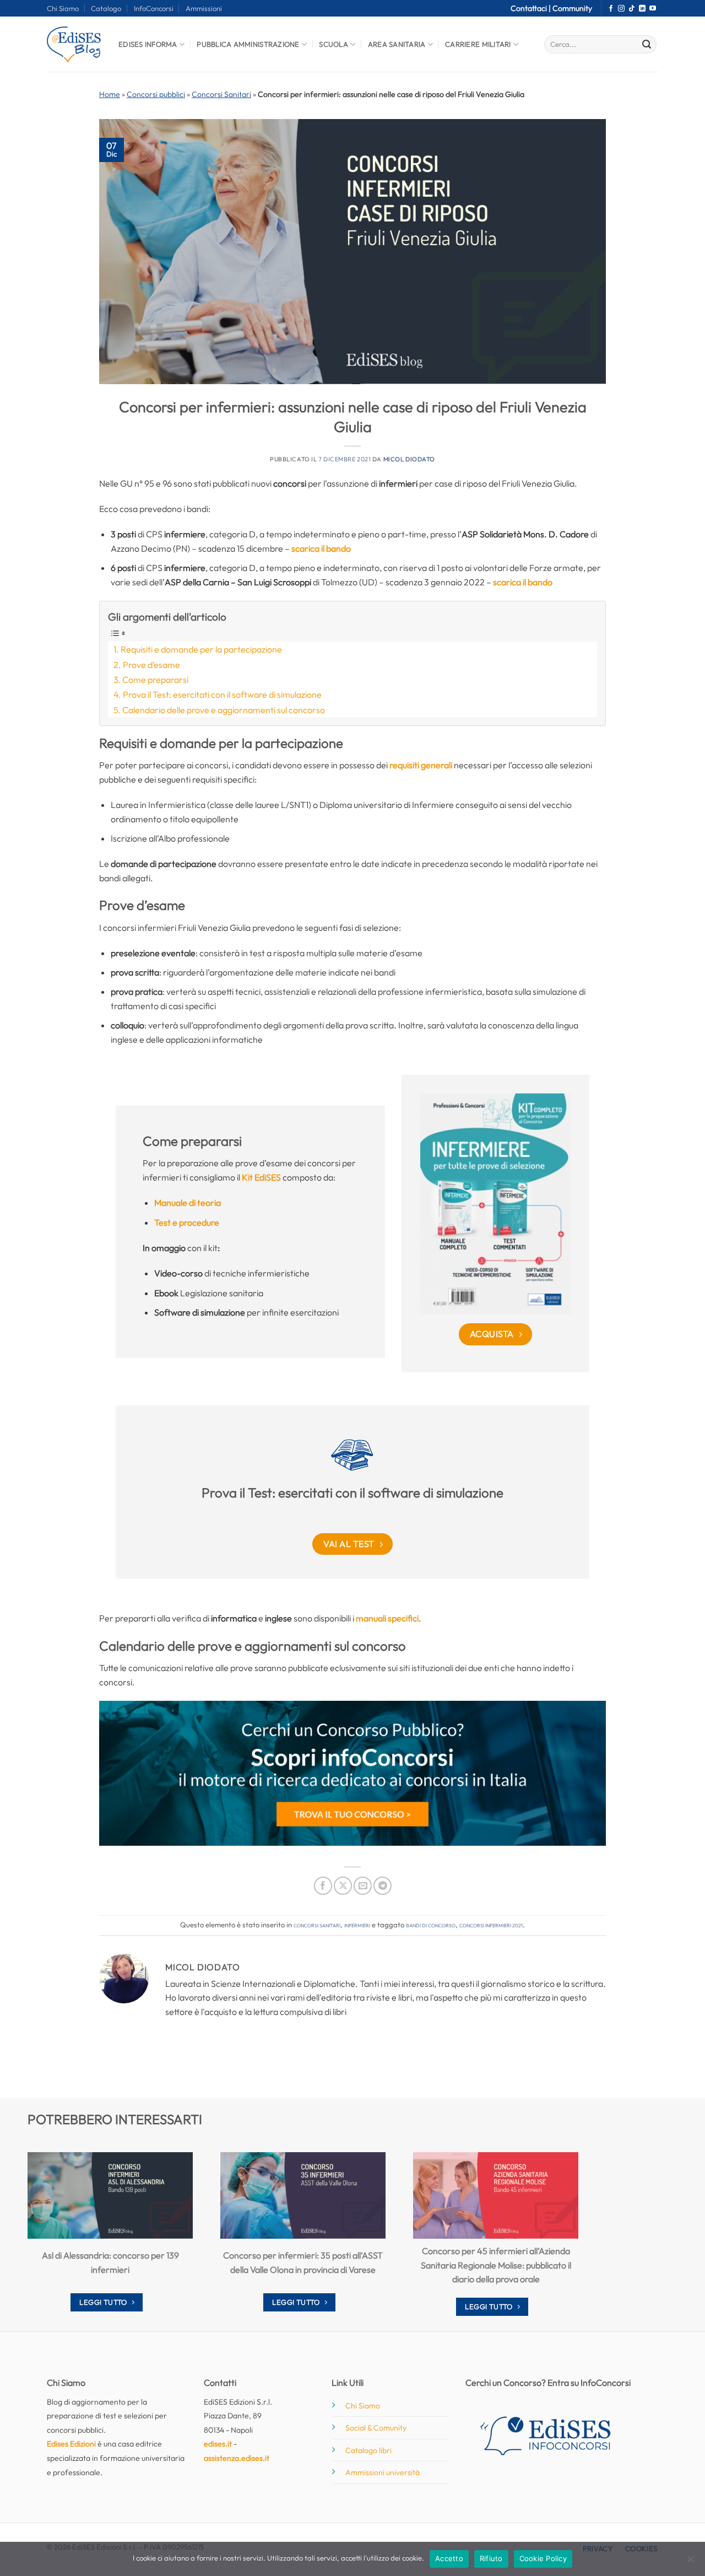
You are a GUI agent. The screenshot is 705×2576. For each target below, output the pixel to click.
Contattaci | (532, 8)
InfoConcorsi (154, 8)
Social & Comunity (376, 2428)
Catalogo (106, 8)
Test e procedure (187, 1222)
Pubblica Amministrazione (248, 44)
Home (110, 94)
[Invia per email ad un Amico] (363, 1886)
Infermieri (357, 1925)
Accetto (449, 2558)
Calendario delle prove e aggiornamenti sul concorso (224, 710)
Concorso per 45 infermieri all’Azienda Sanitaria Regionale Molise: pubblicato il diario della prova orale (496, 2265)
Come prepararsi (155, 680)
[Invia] (647, 45)
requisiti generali (421, 765)
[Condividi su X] (343, 1886)
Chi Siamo (63, 8)
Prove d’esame (151, 665)
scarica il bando (321, 548)
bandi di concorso (431, 1925)
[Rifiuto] (690, 2562)
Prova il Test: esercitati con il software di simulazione (222, 694)
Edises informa (148, 44)
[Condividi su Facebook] (323, 1886)
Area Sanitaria (397, 44)
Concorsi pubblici (156, 94)
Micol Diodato (409, 459)
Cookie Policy (543, 2558)
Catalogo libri (368, 2450)
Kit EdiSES (261, 1177)
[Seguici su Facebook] (611, 9)
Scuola (333, 44)
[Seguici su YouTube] (653, 9)
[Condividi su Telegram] (383, 1886)
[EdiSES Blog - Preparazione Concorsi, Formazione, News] (74, 44)
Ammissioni (204, 8)
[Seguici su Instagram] (621, 9)
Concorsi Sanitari (221, 94)
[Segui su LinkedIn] (642, 9)
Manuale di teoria (188, 1203)
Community (572, 8)
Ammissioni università (383, 2472)
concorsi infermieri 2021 (491, 1925)
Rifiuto (491, 2558)
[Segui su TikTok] (632, 9)
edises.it (218, 2444)
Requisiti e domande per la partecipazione (201, 649)
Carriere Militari (478, 44)
